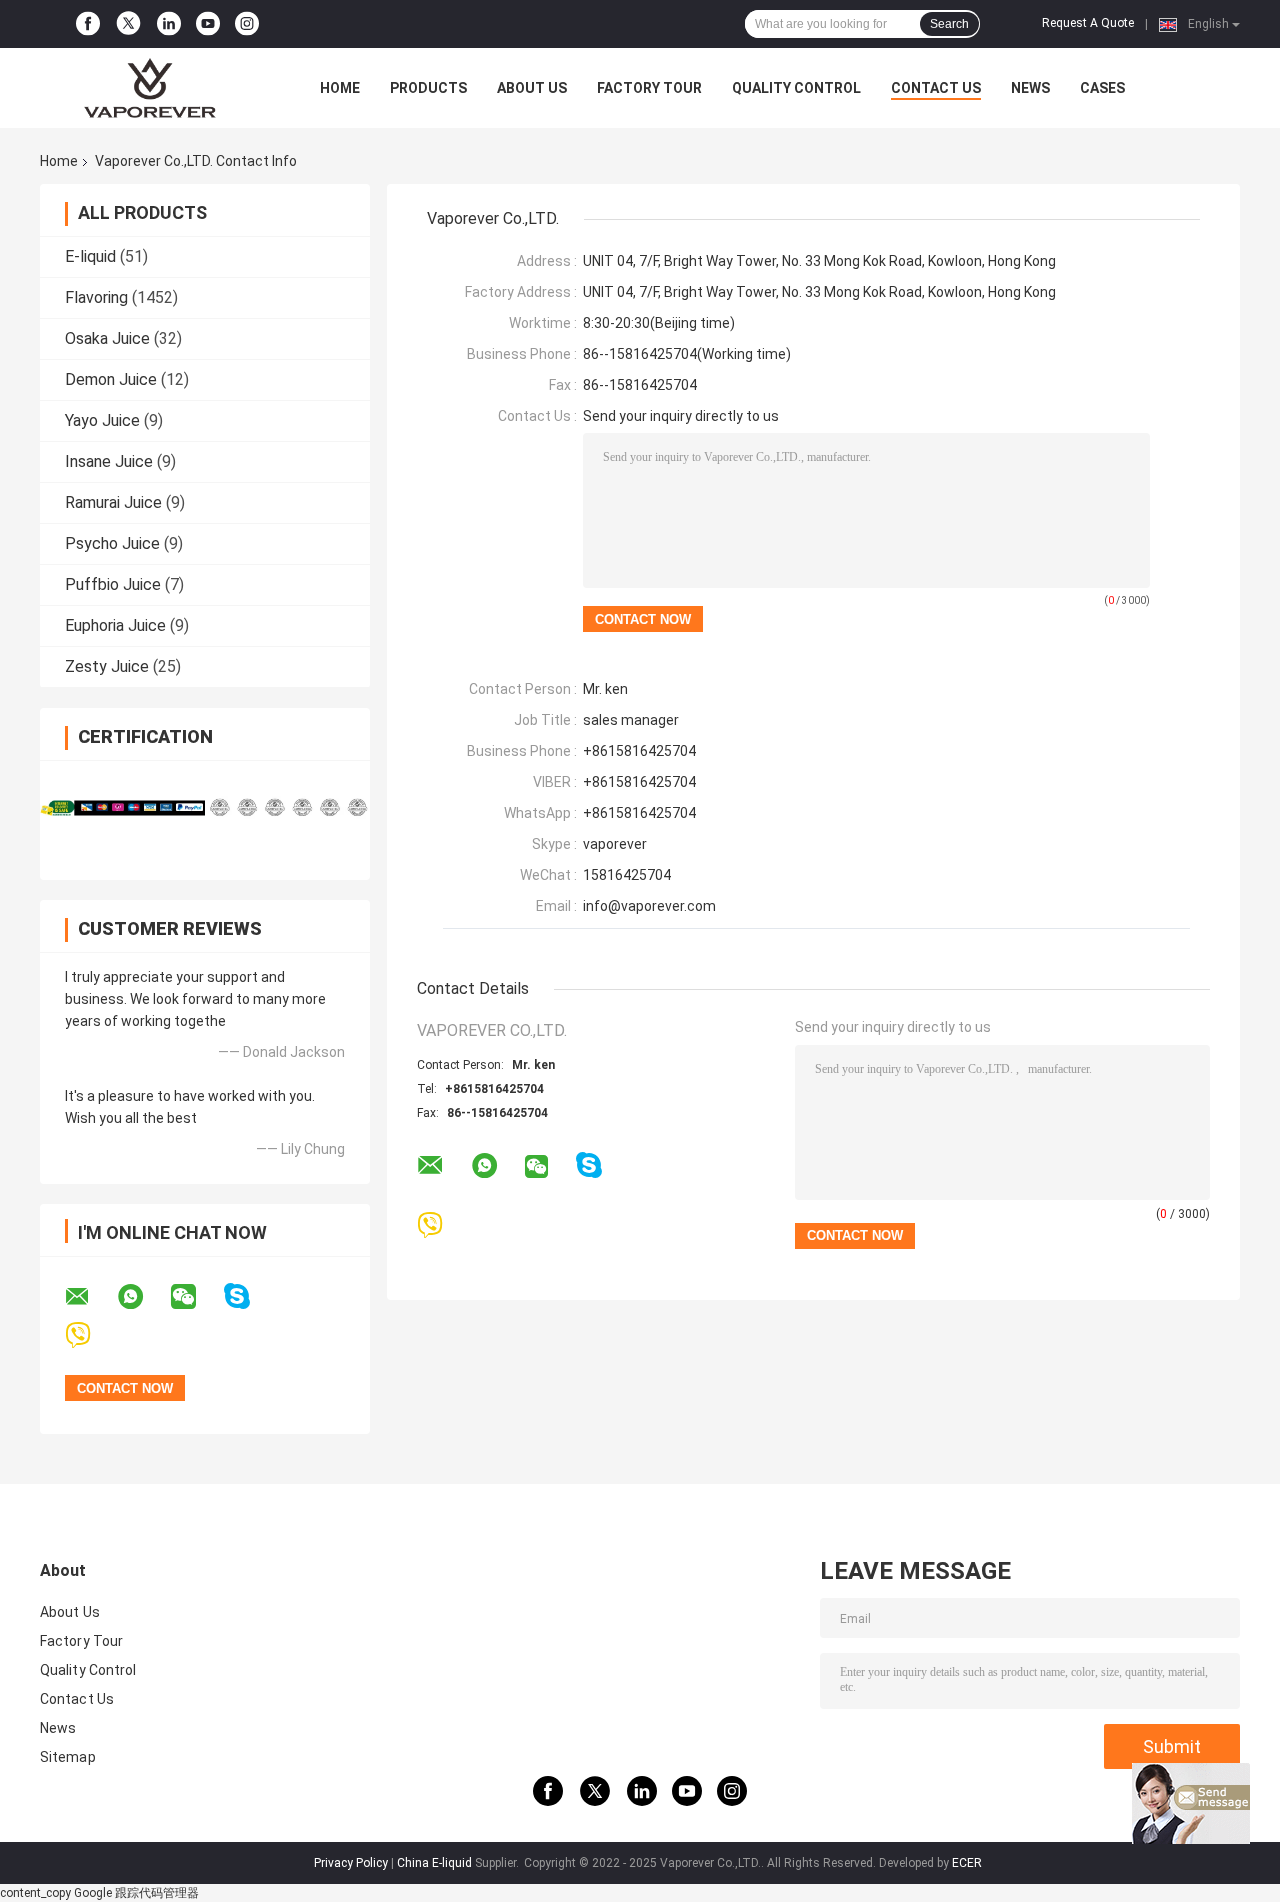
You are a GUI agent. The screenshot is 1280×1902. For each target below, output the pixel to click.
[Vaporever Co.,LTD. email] (90, 1297)
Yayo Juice (102, 420)
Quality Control (796, 88)
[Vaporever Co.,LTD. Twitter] (128, 24)
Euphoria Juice (115, 625)
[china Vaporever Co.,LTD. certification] (122, 807)
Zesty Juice (107, 666)
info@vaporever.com (649, 906)
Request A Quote (1088, 23)
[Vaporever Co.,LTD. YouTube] (208, 24)
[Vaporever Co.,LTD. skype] (249, 1296)
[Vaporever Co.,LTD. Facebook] (88, 24)
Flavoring (96, 297)
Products (428, 88)
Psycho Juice (112, 543)
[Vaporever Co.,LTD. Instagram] (247, 24)
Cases (1102, 88)
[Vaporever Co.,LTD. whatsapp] (143, 1297)
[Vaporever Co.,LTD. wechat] (196, 1297)
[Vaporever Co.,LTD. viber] (90, 1335)
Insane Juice (109, 461)
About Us (532, 88)
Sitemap (68, 1757)
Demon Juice (111, 379)
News (1030, 88)
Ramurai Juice (113, 502)
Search (949, 24)
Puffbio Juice (113, 584)
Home (340, 88)
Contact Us (936, 88)
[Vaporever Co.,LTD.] (150, 88)
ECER (967, 1863)
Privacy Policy (351, 1863)
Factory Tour (649, 88)
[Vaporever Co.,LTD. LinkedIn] (169, 24)
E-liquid (90, 256)
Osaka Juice (107, 338)
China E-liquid (434, 1863)
